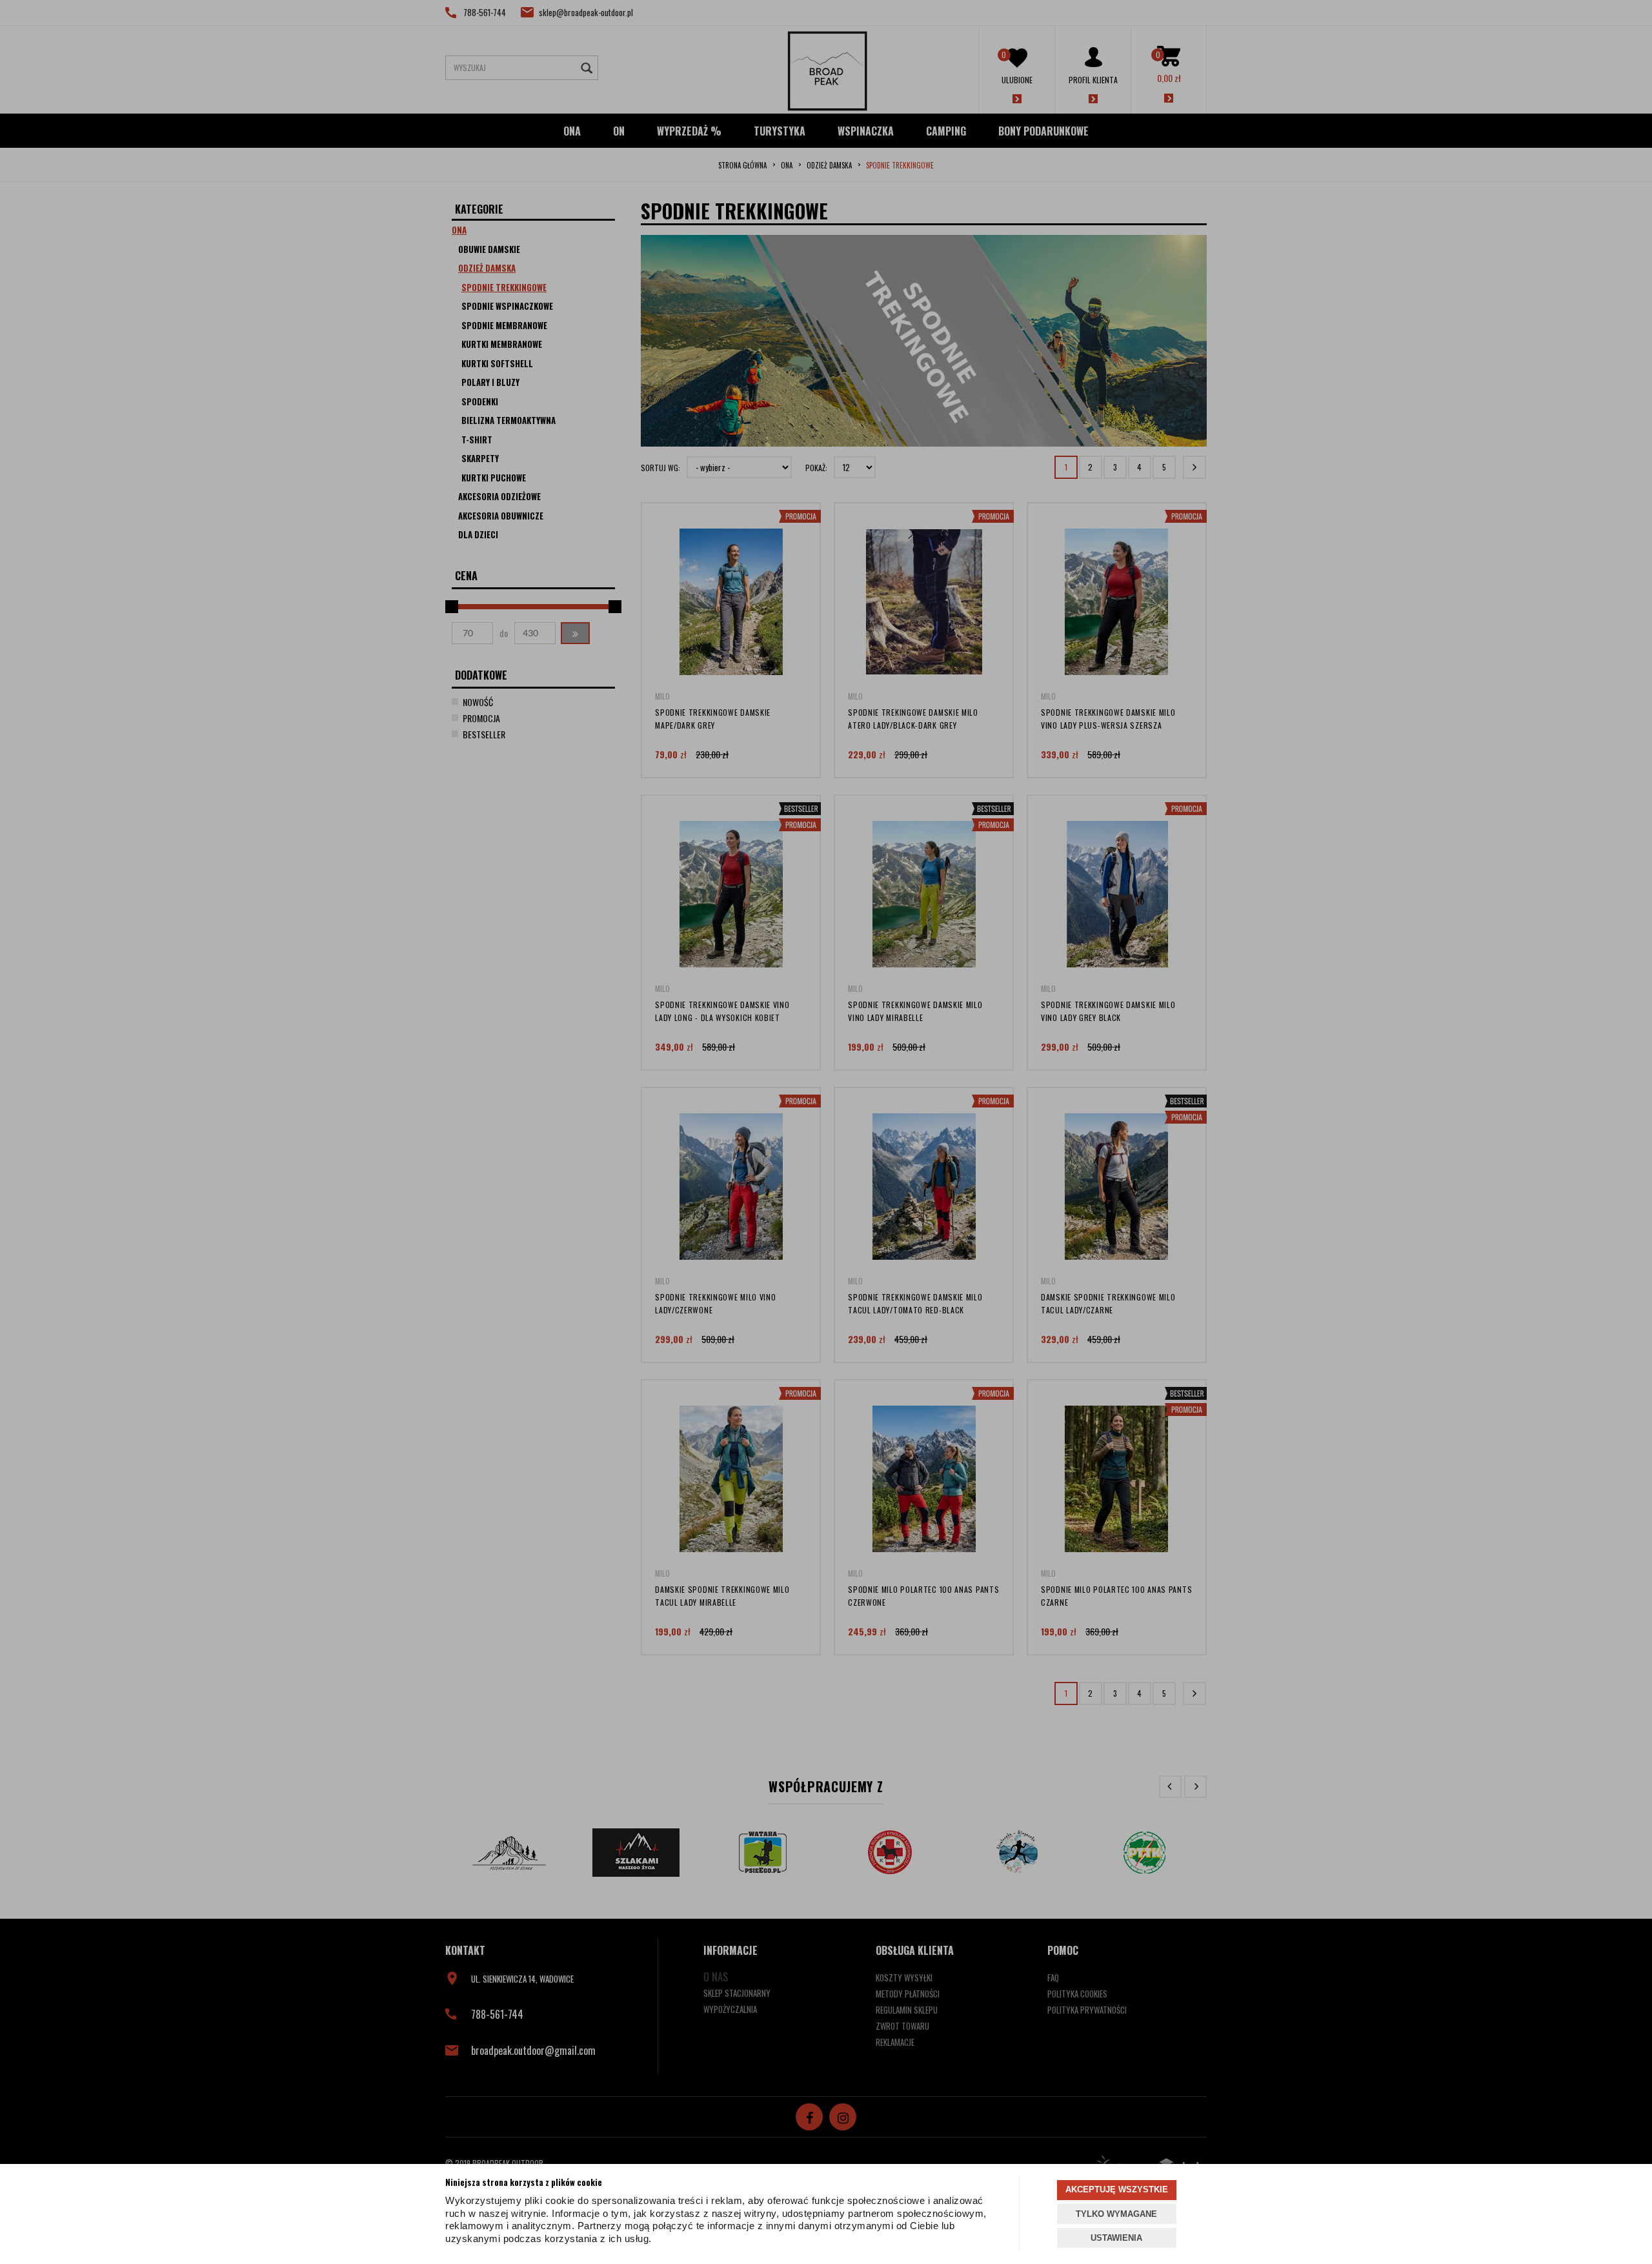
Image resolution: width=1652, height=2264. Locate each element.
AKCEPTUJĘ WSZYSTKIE (1117, 2189)
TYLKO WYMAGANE (1116, 2214)
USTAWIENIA (1116, 2238)
